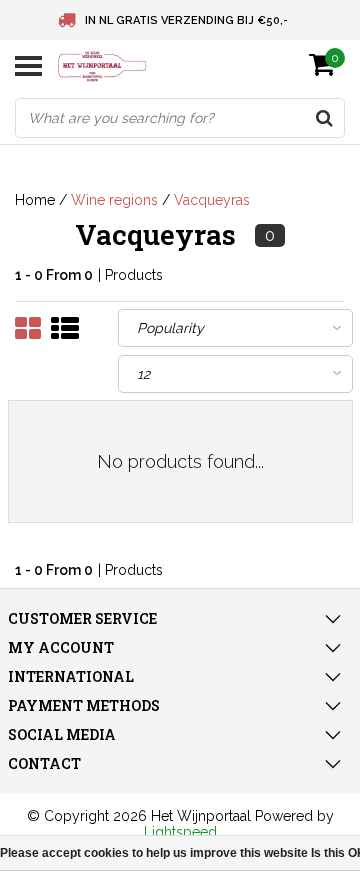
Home (35, 200)
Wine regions (114, 200)
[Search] (324, 118)
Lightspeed (180, 832)
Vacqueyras (212, 200)
